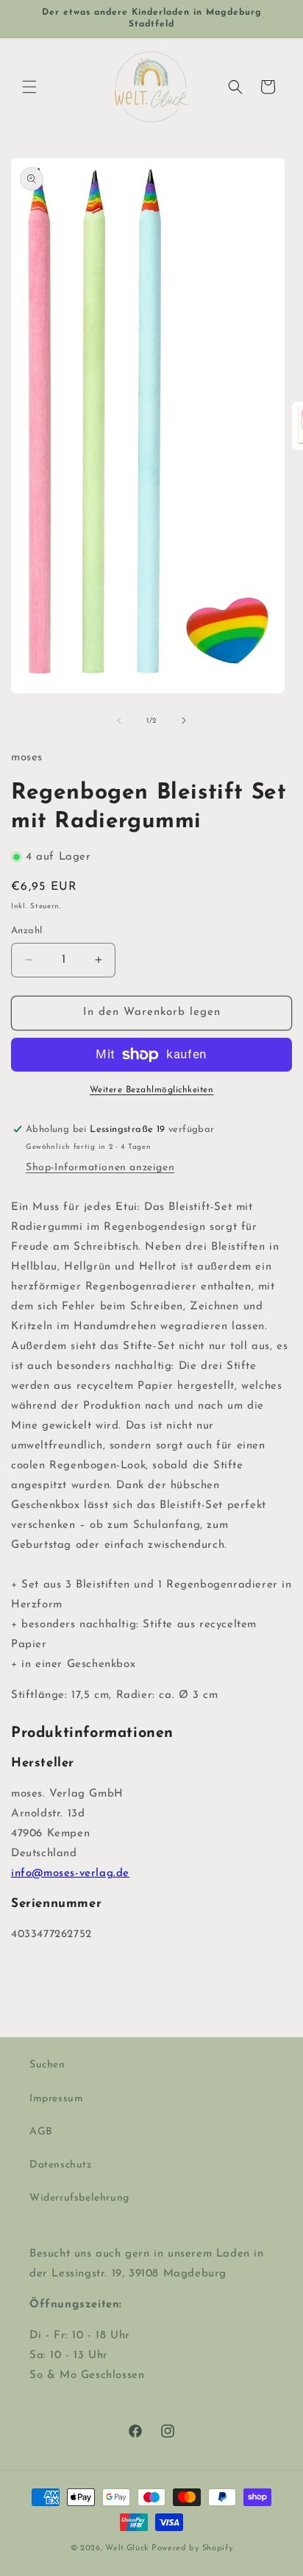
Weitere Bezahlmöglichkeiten (152, 1090)
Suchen (47, 2065)
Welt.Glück (127, 2548)
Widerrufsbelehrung (79, 2198)
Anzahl (26, 931)
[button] (29, 87)
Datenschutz (61, 2165)
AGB (41, 2132)
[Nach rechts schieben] (184, 721)
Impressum (56, 2099)
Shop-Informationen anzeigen (100, 1168)
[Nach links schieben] (119, 721)
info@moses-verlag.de (70, 1873)
